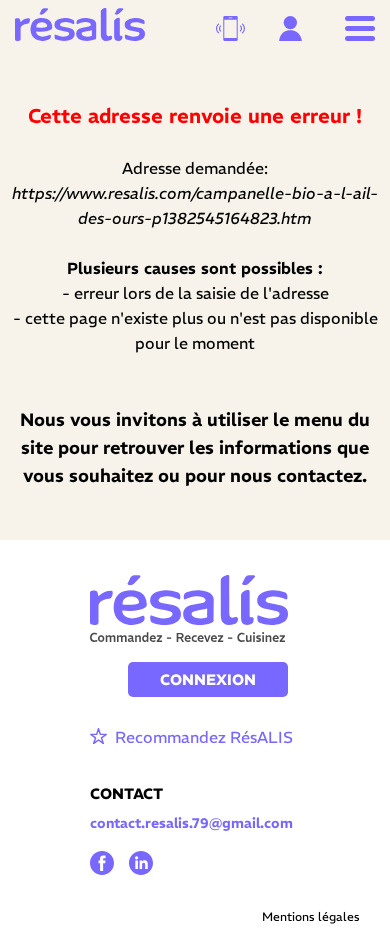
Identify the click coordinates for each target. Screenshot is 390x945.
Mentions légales (311, 916)
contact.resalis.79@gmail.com (191, 823)
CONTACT (126, 793)
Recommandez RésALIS (201, 737)
